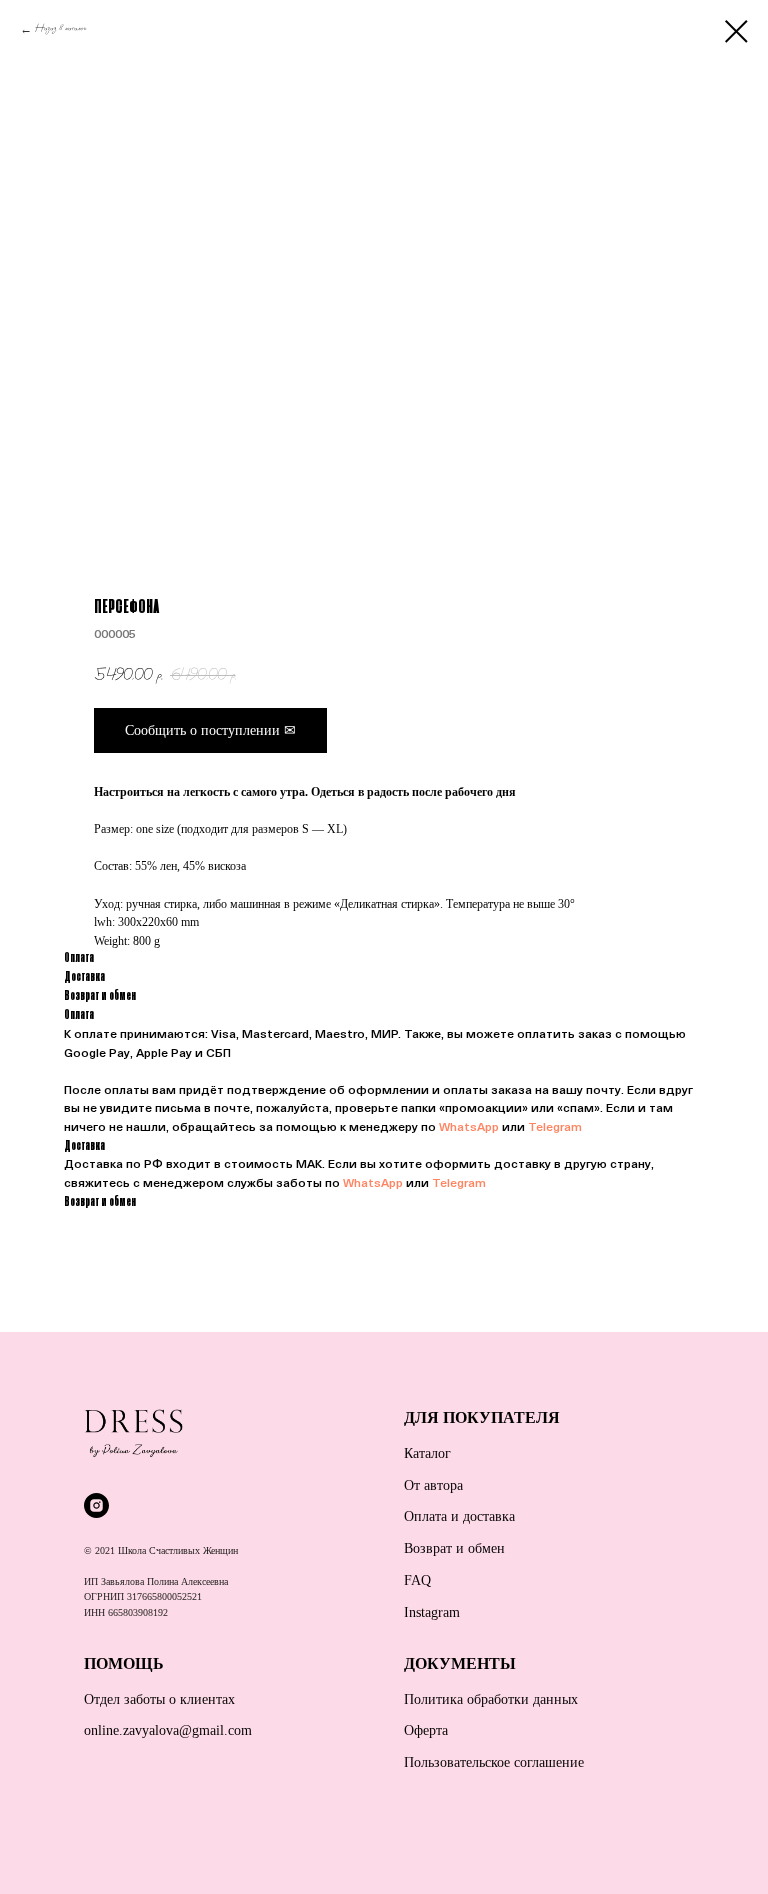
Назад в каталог (60, 29)
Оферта (426, 1730)
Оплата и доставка (459, 1516)
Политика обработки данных (491, 1699)
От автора (433, 1485)
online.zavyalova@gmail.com (168, 1730)
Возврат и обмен (454, 1548)
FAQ (417, 1580)
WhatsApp (469, 1128)
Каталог (427, 1453)
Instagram (432, 1612)
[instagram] (96, 1505)
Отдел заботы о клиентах (159, 1699)
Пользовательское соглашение (494, 1762)
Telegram (555, 1128)
